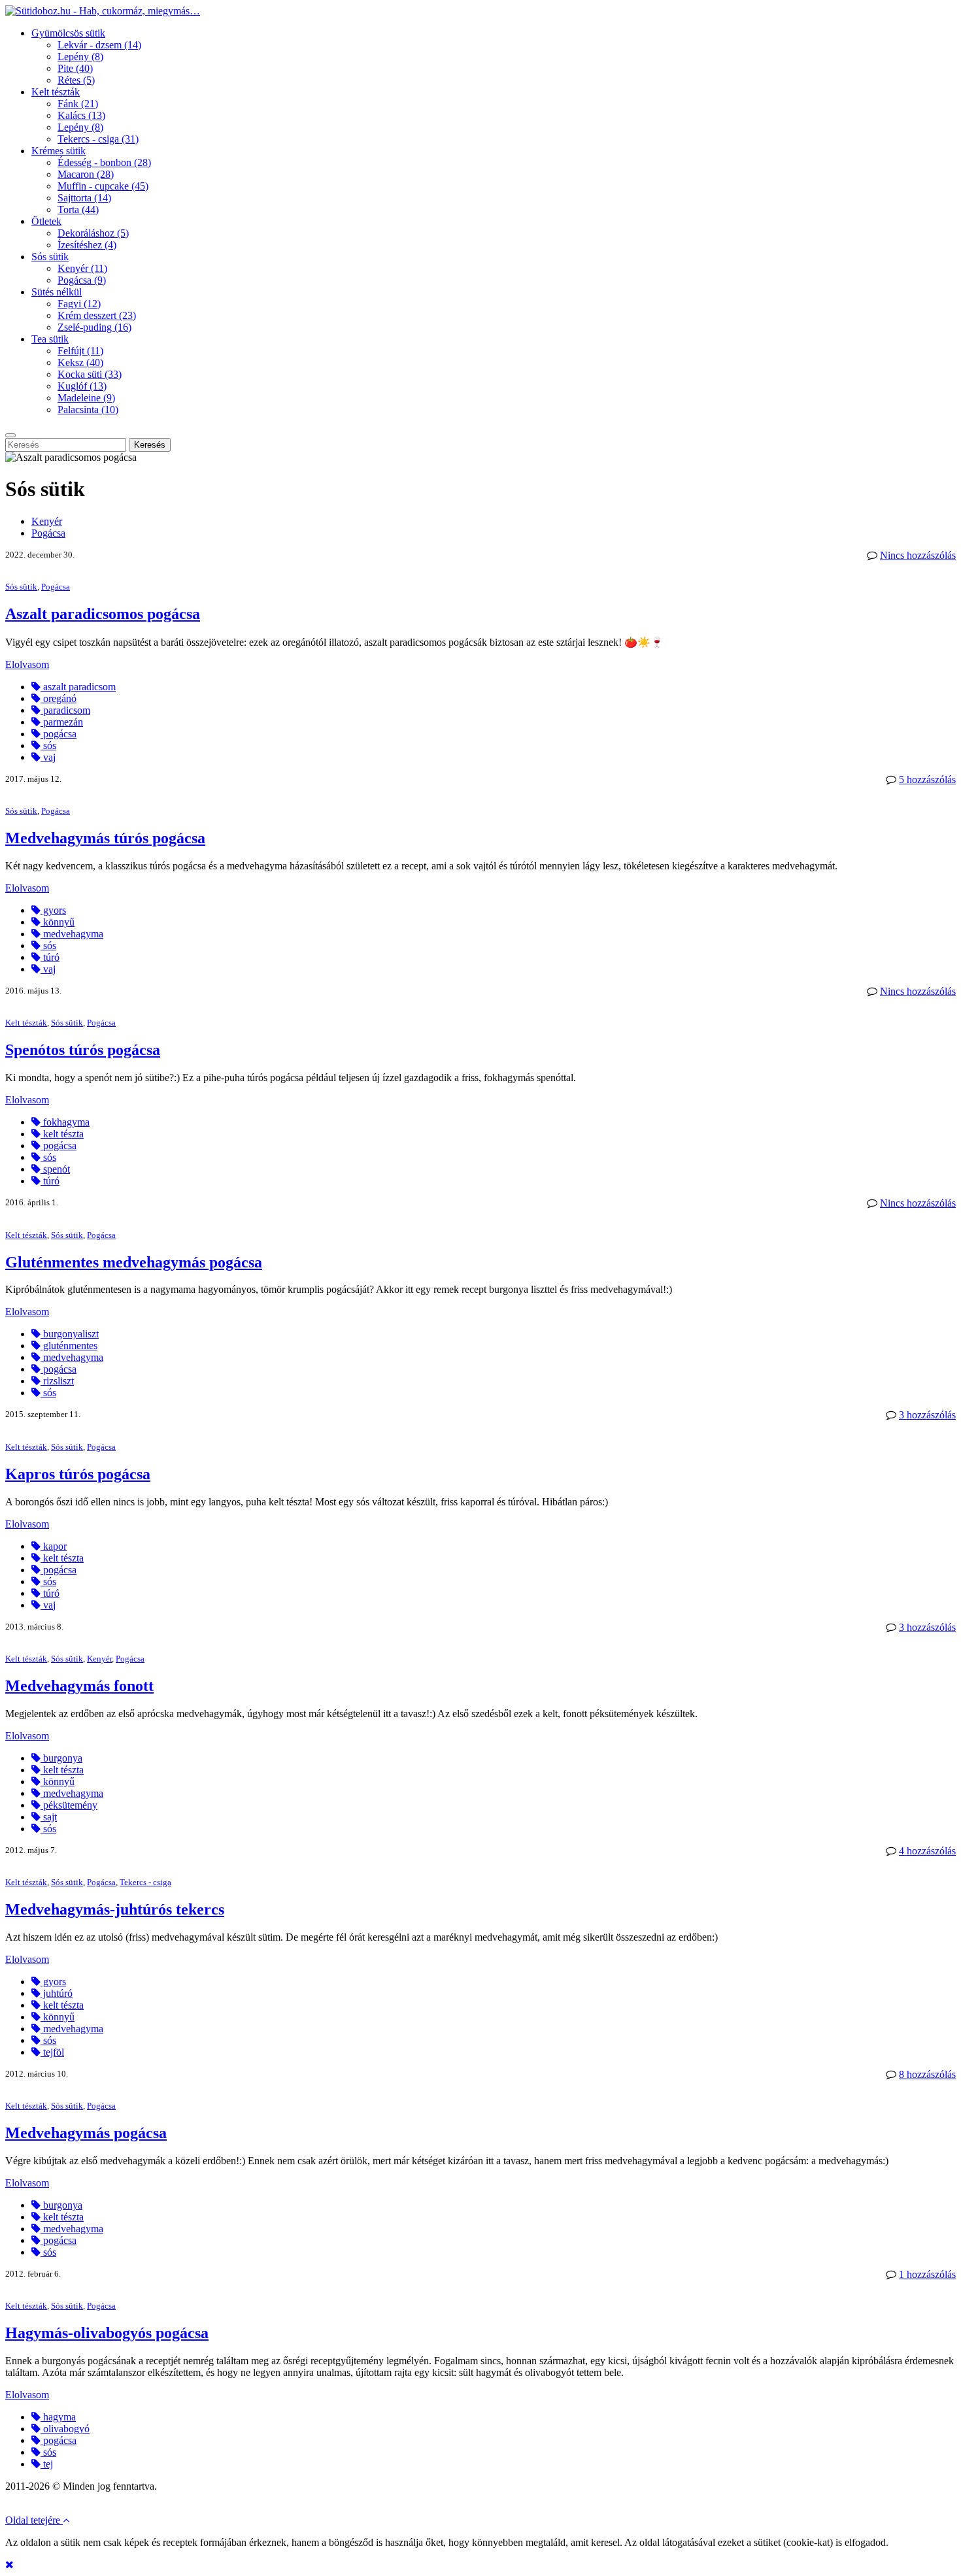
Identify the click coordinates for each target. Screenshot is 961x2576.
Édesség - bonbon (104, 162)
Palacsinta (88, 410)
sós (48, 745)
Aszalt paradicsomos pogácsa (103, 614)
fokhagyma (65, 1122)
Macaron (86, 174)
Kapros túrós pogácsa (78, 1474)
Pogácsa (82, 280)
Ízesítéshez (87, 245)
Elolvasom (27, 664)
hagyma (58, 2417)
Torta (78, 209)
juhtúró (57, 1993)
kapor (54, 1546)
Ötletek (46, 221)
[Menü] (10, 435)
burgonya (61, 1758)
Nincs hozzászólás (918, 555)
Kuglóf (82, 386)
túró (50, 957)
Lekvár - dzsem (99, 45)
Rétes (76, 80)
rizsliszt (57, 1381)
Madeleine (86, 398)
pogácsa (59, 734)
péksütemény (69, 1805)
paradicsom (65, 710)
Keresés (150, 445)
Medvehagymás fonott (79, 1686)
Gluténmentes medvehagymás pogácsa (134, 1262)
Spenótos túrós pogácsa (83, 1050)
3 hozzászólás (927, 1415)
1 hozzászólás (927, 2274)
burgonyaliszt (70, 1334)
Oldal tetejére (34, 2520)
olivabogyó (65, 2429)
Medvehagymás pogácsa (86, 2133)
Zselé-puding (94, 327)
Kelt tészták (56, 92)
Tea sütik (50, 339)
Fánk (78, 104)
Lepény (80, 57)
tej (47, 2464)
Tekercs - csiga (98, 139)
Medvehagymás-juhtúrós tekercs (115, 1909)
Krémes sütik (59, 151)
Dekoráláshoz (93, 233)
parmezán (62, 722)
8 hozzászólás (927, 2074)
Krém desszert (97, 315)
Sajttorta (84, 198)
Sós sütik (50, 257)
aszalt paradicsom (78, 687)
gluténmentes (69, 1346)
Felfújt (80, 351)
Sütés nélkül (57, 292)
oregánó (59, 698)
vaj (48, 757)
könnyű (58, 922)
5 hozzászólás (927, 779)
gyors (53, 910)
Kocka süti (90, 374)
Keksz (80, 362)
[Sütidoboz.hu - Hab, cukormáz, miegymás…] (103, 11)
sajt (49, 1817)
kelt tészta (62, 1134)
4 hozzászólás (927, 1851)
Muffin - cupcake (103, 186)
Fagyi (79, 304)
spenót (55, 1169)
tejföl (52, 2052)
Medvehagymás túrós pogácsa (105, 838)
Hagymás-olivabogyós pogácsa (107, 2333)
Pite (75, 68)
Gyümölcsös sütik (68, 33)
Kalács (81, 115)
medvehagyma (72, 934)
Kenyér (82, 268)
